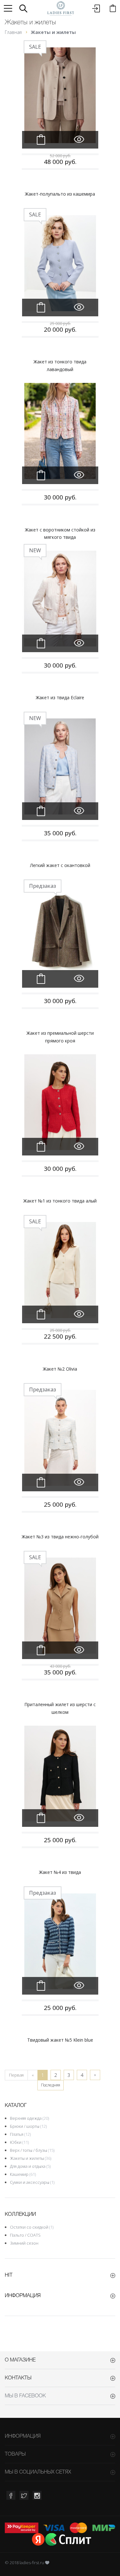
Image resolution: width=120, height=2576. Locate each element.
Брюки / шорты (28, 2126)
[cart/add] (41, 140)
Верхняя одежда (29, 2118)
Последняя (51, 2085)
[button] (23, 8)
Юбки (19, 2142)
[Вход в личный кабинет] (96, 8)
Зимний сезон (24, 2243)
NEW (35, 550)
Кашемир (23, 2174)
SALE (35, 47)
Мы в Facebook (25, 2396)
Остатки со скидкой (32, 2227)
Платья (20, 2134)
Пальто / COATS (25, 2235)
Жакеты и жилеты (31, 2158)
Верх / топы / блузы (32, 2150)
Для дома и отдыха (30, 2166)
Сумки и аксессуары (32, 2182)
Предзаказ (43, 886)
